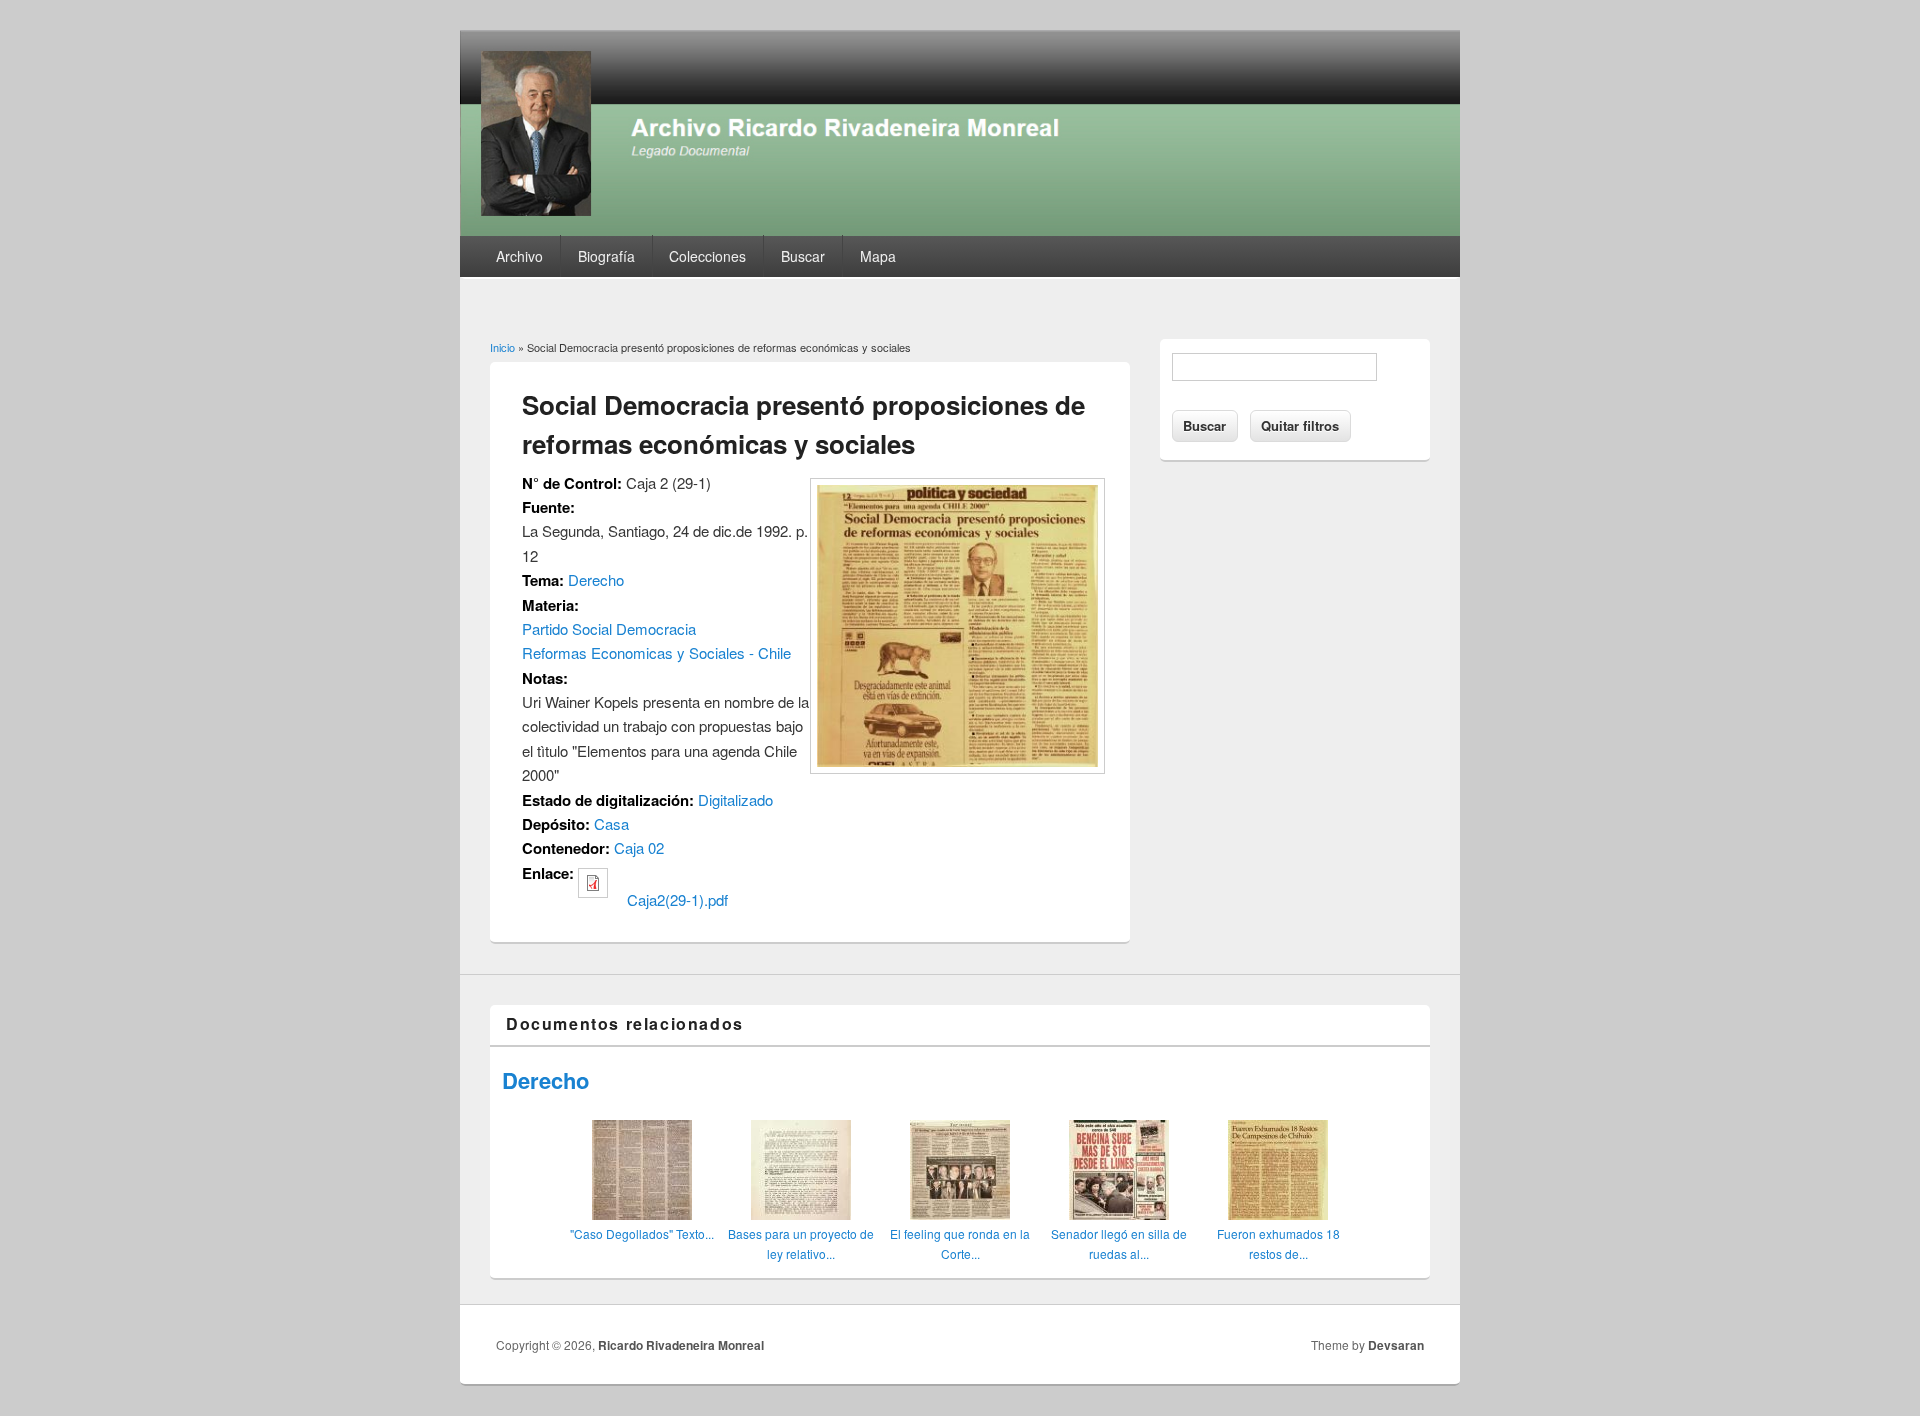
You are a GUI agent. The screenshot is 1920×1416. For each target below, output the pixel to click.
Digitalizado (735, 799)
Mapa (878, 256)
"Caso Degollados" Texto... (642, 1233)
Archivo (519, 256)
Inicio (502, 347)
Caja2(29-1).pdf (677, 899)
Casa (611, 823)
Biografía (606, 256)
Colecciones (707, 256)
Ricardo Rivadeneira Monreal (681, 1345)
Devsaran (1396, 1345)
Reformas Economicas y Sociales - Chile (656, 652)
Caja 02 (639, 847)
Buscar (803, 256)
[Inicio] (960, 229)
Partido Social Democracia (609, 628)
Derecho (596, 579)
